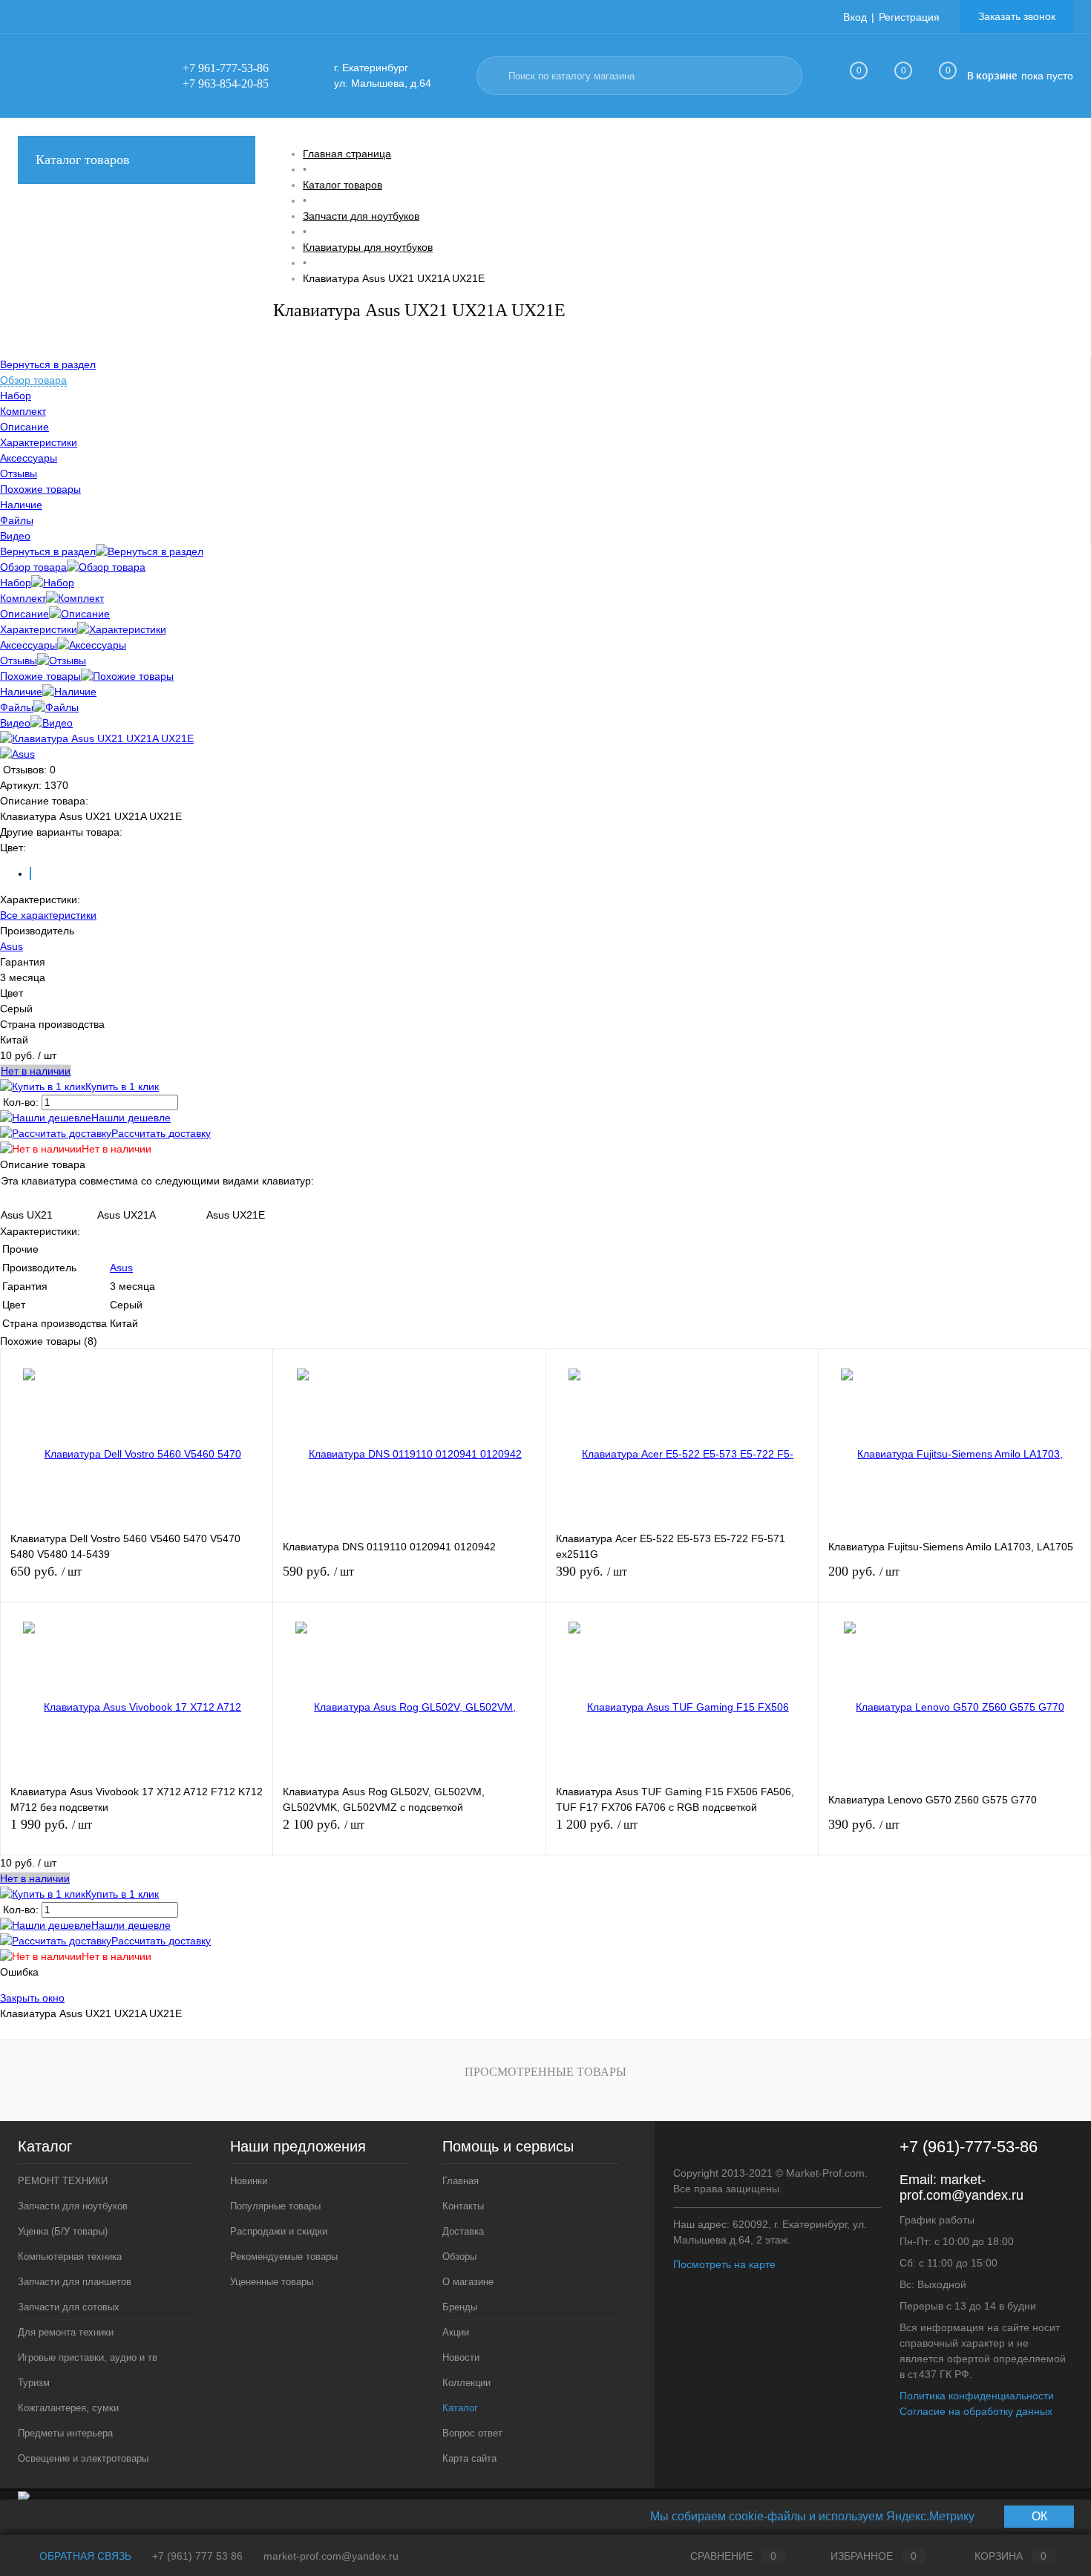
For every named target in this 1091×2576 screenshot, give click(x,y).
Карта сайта (469, 2458)
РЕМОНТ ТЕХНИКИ (63, 2181)
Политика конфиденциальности (977, 2396)
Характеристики (39, 629)
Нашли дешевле (131, 1118)
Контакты (463, 2206)
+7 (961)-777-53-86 (969, 2147)
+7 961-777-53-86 (226, 68)
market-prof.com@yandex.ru (961, 2187)
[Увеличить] (97, 738)
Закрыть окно (32, 1998)
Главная (461, 2181)
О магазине (468, 2282)
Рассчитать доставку (161, 1133)
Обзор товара (33, 567)
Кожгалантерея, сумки (68, 2408)
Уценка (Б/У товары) (63, 2231)
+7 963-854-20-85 (226, 83)
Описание (24, 614)
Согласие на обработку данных (976, 2411)
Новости (461, 2357)
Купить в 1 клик (122, 1087)
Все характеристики (48, 915)
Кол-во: (22, 1102)
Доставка (463, 2231)
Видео (15, 723)
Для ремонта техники (66, 2332)
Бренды (460, 2307)
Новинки (249, 2181)
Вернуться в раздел (48, 551)
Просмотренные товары (545, 2072)
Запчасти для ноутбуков (73, 2206)
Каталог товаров (83, 160)
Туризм (34, 2383)
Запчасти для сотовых (69, 2307)
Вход (855, 17)
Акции (456, 2332)
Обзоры (459, 2257)
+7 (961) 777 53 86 (197, 2556)
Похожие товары (40, 676)
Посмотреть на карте (724, 2264)
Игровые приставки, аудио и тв (88, 2357)
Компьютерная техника (70, 2257)
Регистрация (909, 17)
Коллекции (466, 2383)
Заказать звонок (1017, 16)
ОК (1039, 2516)
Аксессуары (29, 645)
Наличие (21, 692)
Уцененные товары (272, 2282)
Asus (12, 946)
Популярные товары (275, 2206)
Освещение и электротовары (83, 2458)
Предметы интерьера (65, 2433)
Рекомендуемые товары (284, 2257)
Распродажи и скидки (279, 2231)
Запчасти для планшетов (75, 2282)
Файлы (17, 707)
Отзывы (19, 661)
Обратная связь (84, 2556)
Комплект (23, 598)
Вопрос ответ (472, 2433)
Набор (16, 583)
